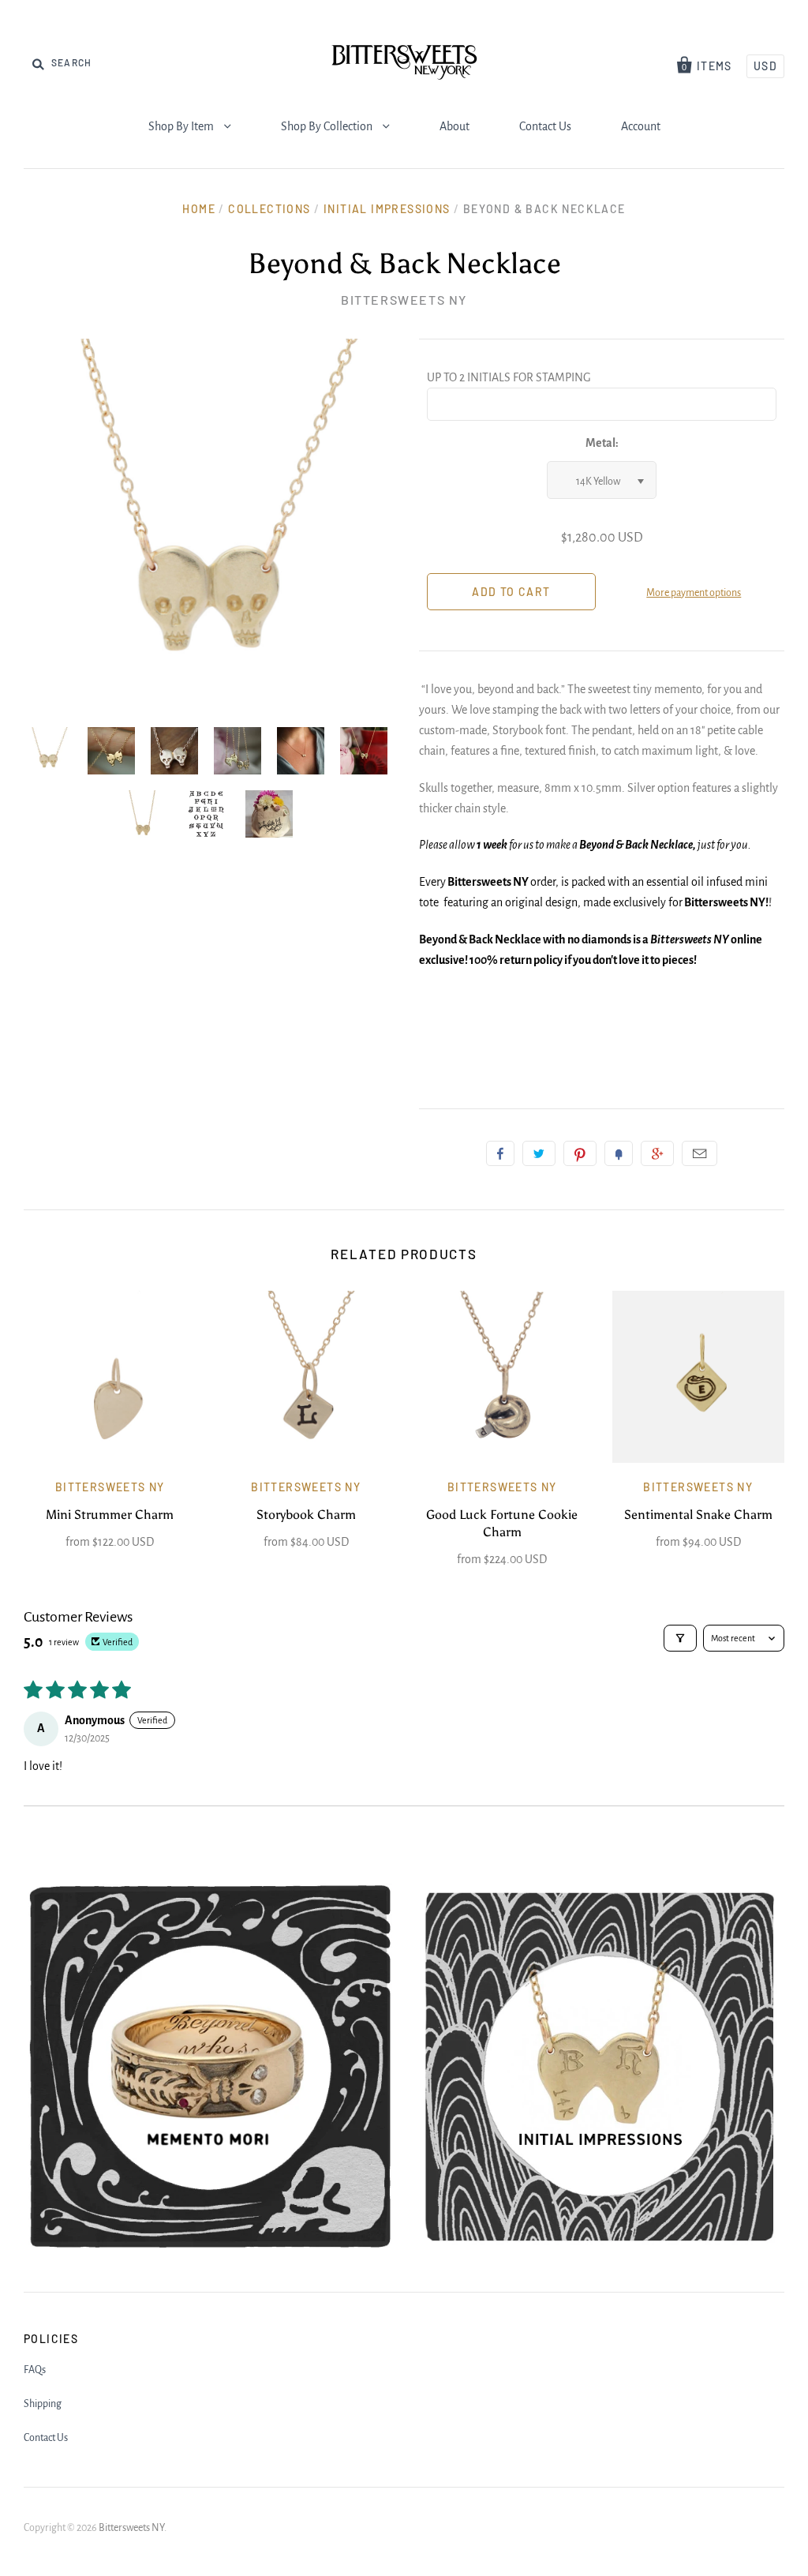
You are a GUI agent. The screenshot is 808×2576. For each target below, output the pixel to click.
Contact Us (545, 126)
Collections (269, 209)
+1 (657, 1153)
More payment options (694, 593)
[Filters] (680, 1638)
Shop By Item (182, 126)
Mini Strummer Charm (110, 1515)
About (454, 126)
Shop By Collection (328, 126)
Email (700, 1153)
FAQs (35, 2370)
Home (199, 209)
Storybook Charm (306, 1515)
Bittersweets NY (404, 300)
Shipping (43, 2404)
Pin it (580, 1153)
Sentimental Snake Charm (698, 1515)
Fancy (619, 1153)
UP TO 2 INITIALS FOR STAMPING (509, 377)
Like (500, 1153)
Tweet (539, 1153)
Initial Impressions (387, 209)
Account (641, 126)
